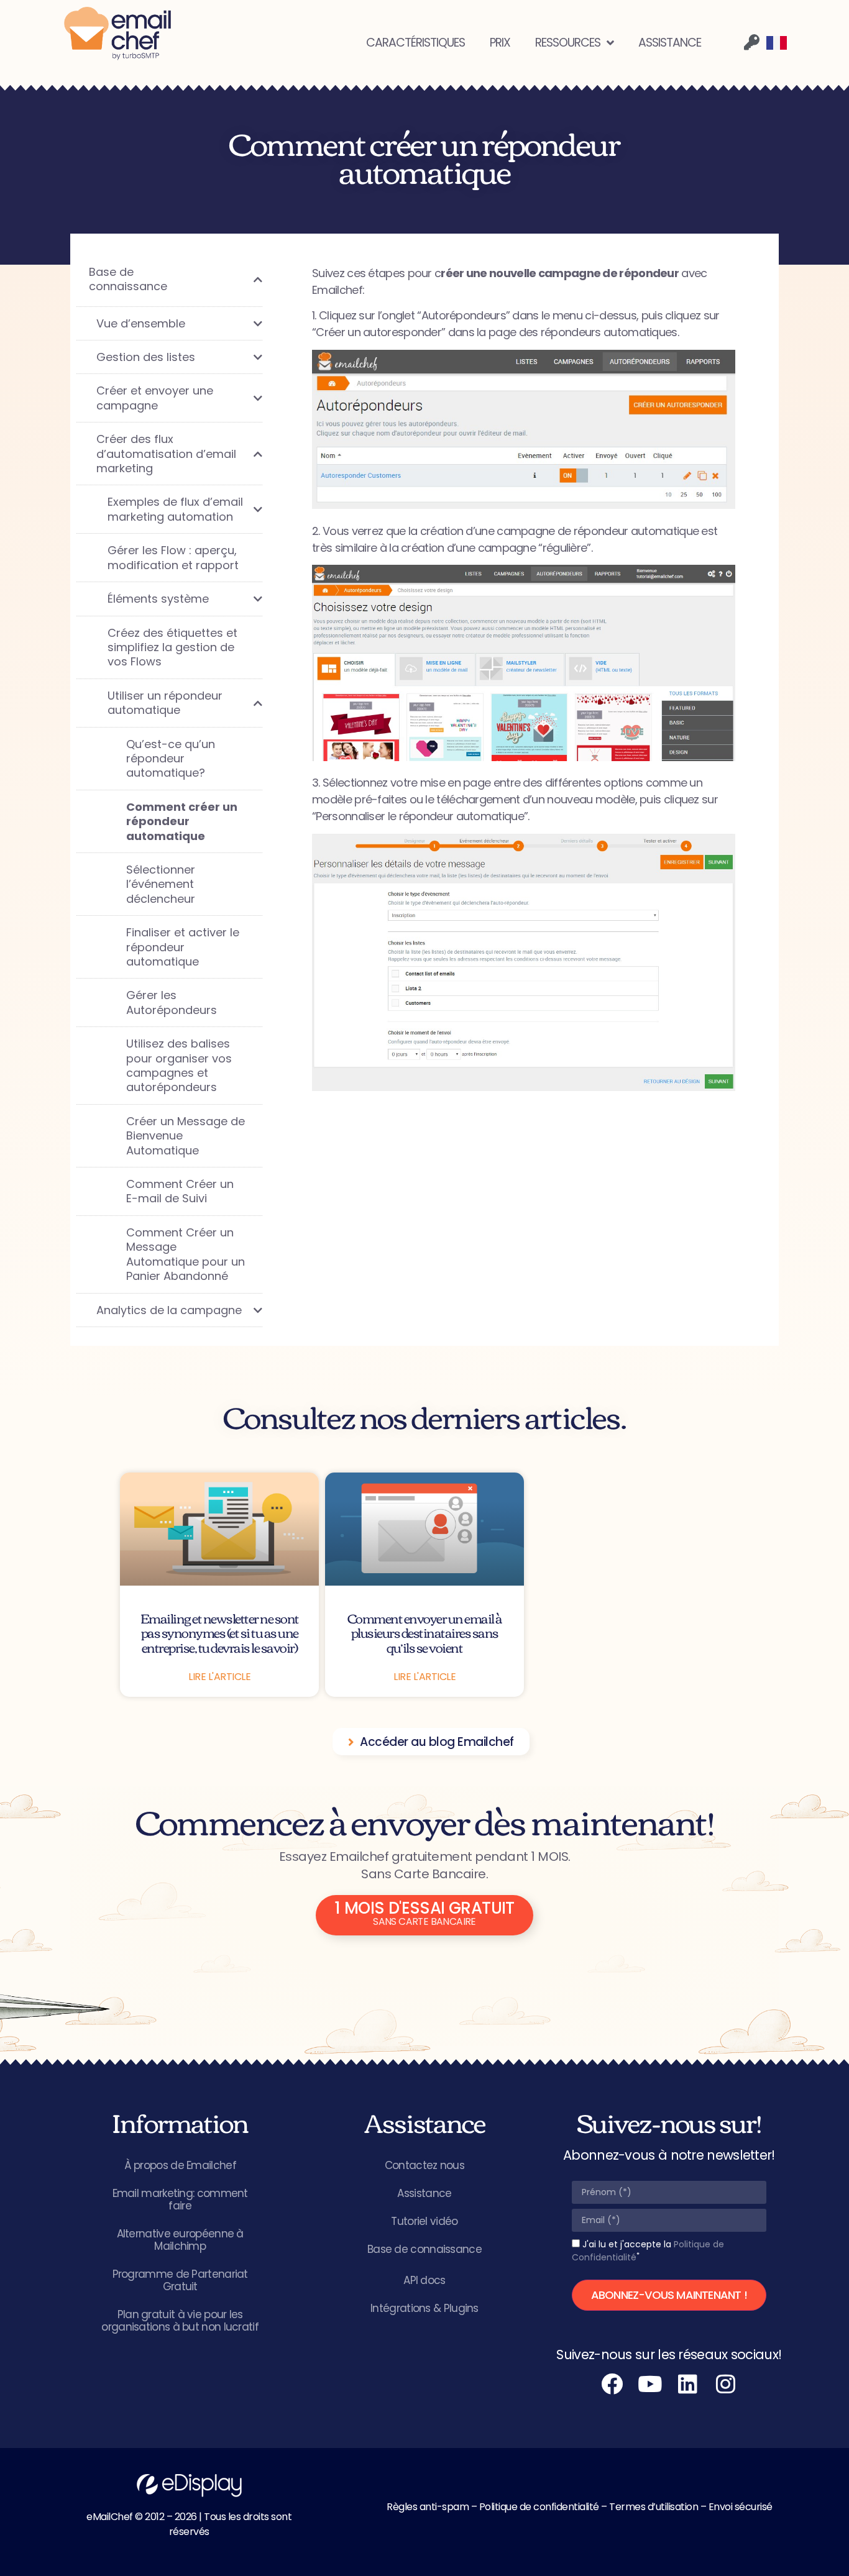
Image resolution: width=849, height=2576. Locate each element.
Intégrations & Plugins (424, 2308)
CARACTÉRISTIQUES (415, 43)
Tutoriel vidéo (424, 2221)
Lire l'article (219, 1677)
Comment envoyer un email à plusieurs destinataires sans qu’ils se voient (425, 1632)
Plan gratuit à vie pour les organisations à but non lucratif (180, 2321)
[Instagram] (726, 2384)
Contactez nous (424, 2165)
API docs (424, 2280)
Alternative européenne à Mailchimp (180, 2240)
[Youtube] (650, 2384)
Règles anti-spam (428, 2507)
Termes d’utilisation (654, 2507)
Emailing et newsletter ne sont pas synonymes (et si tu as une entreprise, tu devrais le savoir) (220, 1632)
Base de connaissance (424, 2249)
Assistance (424, 2193)
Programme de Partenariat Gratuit (180, 2280)
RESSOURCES (568, 43)
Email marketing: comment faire (180, 2199)
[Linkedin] (688, 2384)
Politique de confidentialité (539, 2507)
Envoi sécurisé (741, 2507)
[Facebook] (612, 2384)
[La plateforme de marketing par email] (117, 34)
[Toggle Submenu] (241, 279)
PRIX (500, 43)
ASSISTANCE (670, 43)
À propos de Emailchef (180, 2165)
